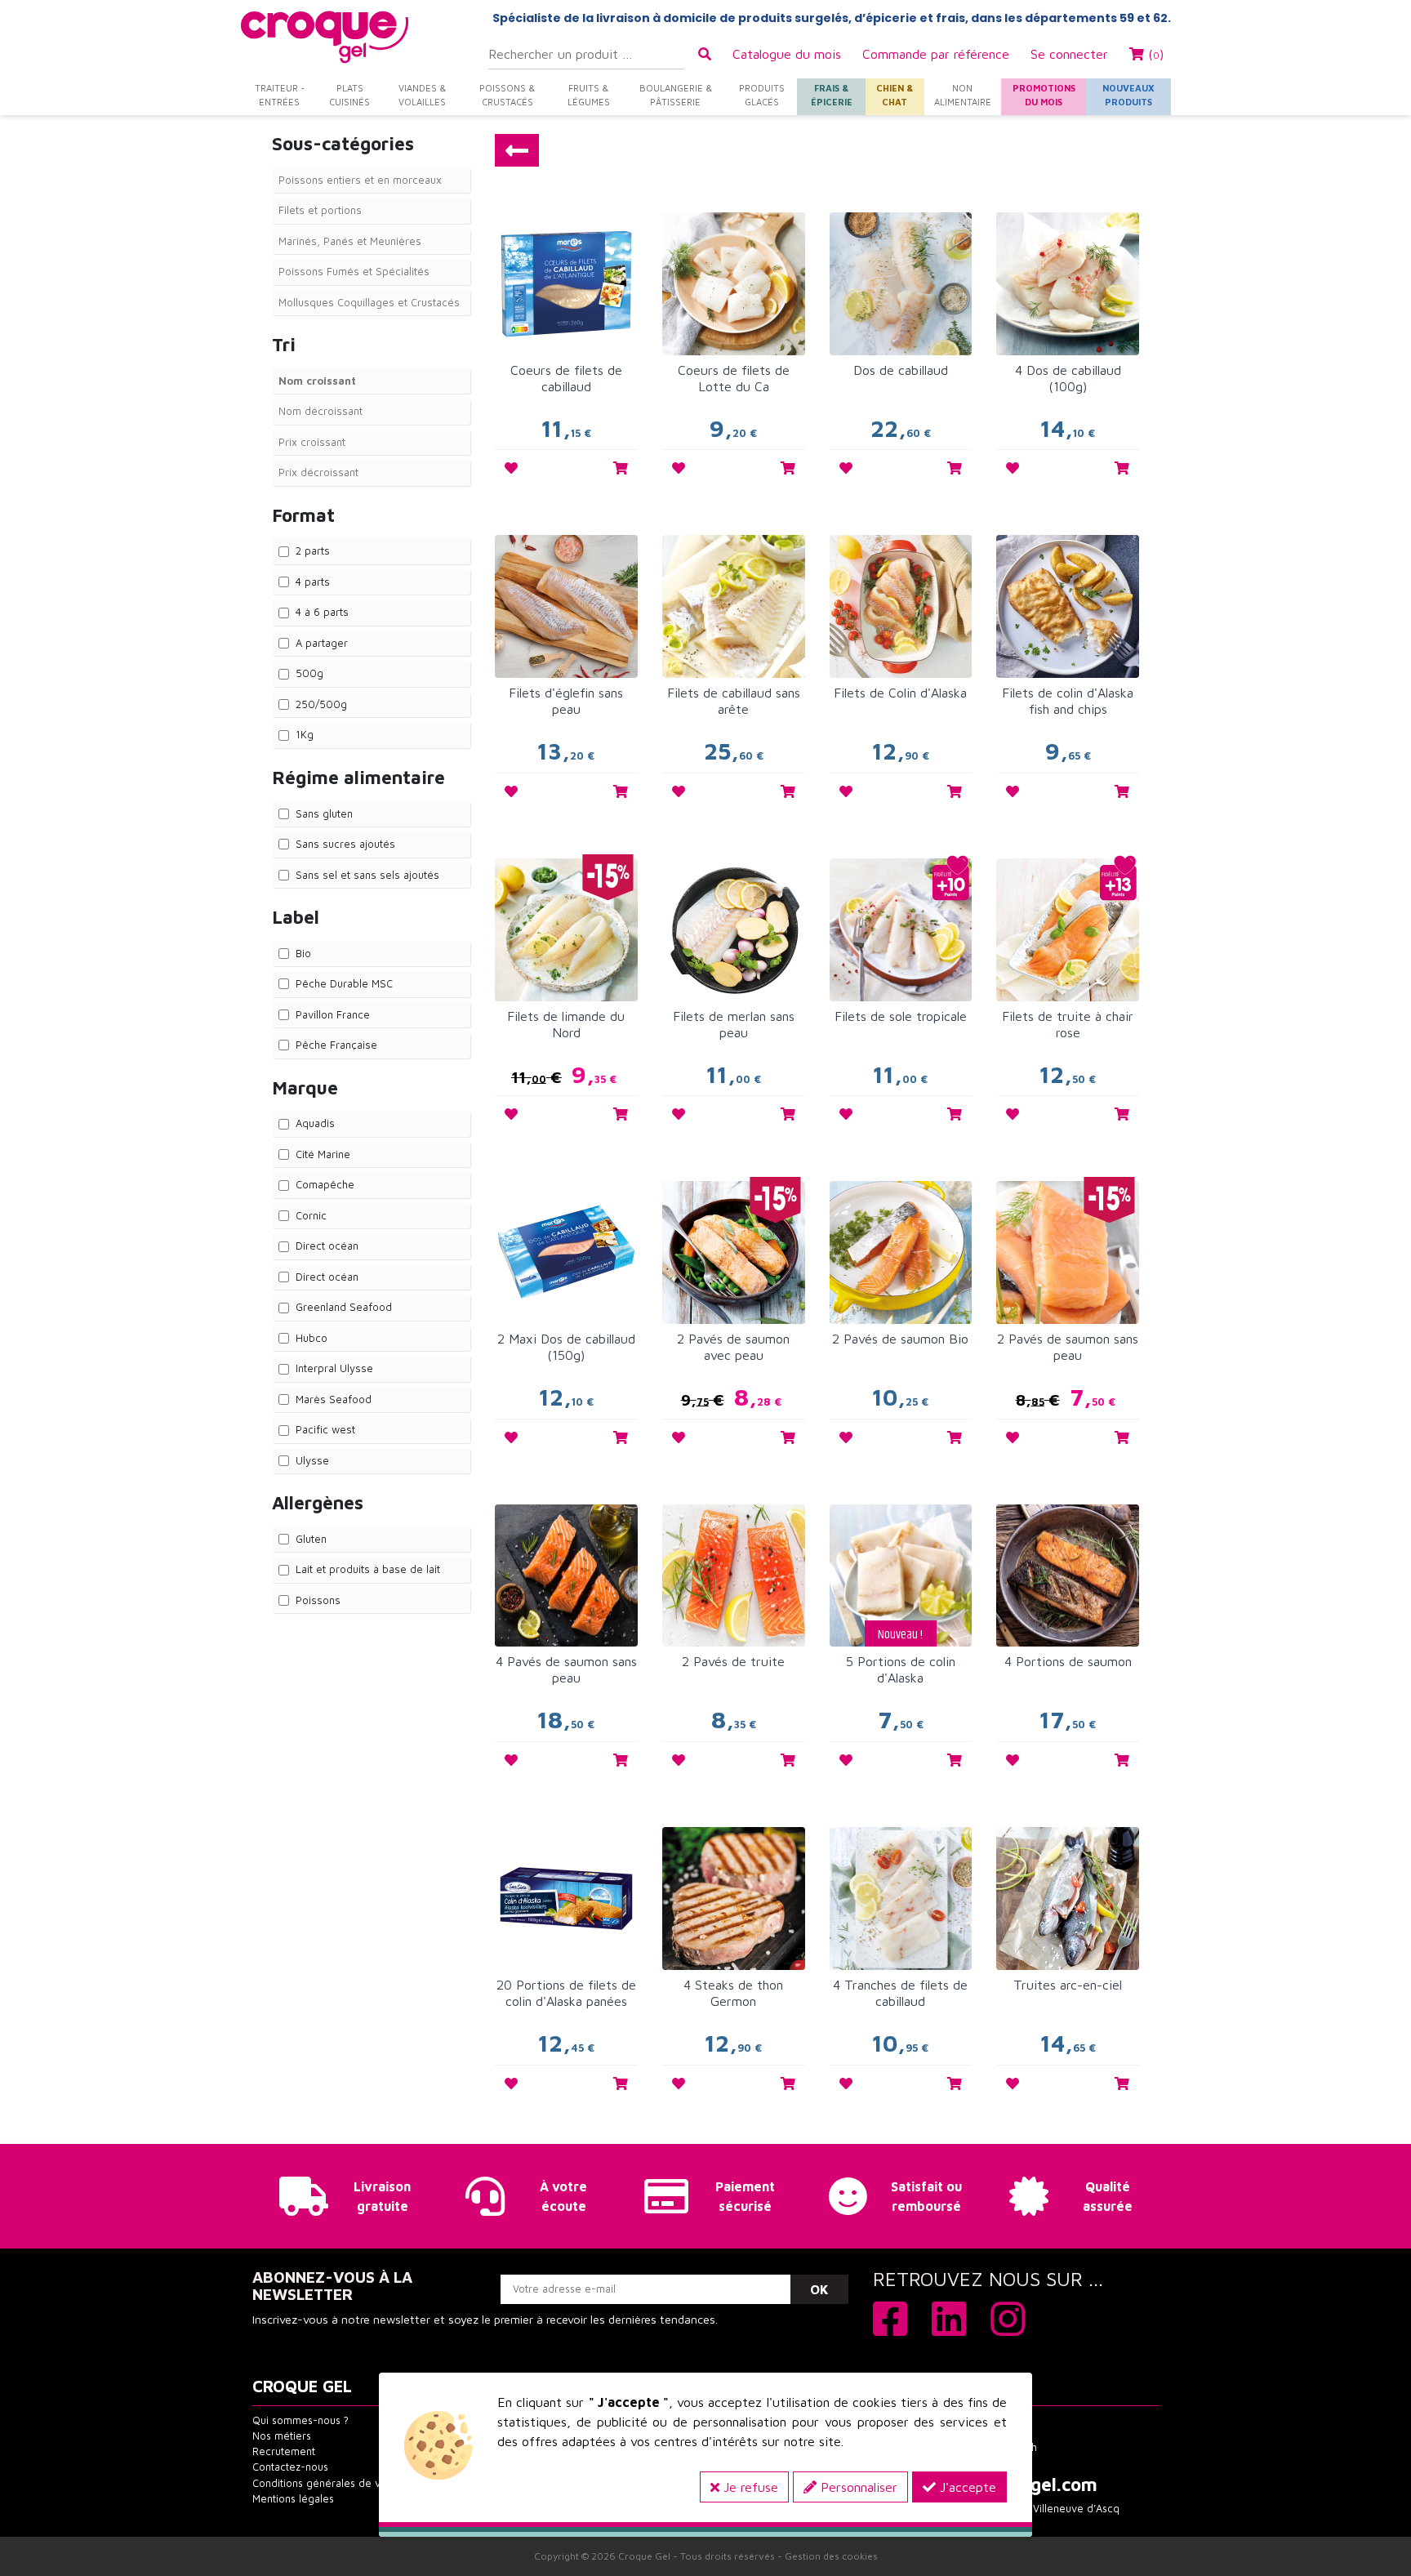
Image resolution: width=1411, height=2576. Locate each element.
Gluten (311, 1539)
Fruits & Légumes (589, 95)
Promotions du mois (1044, 95)
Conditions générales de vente (327, 2483)
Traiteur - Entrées (280, 95)
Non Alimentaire (963, 95)
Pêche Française (336, 1045)
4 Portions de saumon (1068, 1661)
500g (309, 673)
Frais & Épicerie (832, 95)
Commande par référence (936, 54)
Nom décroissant (320, 411)
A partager (322, 643)
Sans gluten (324, 813)
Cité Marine (323, 1154)
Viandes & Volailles (422, 95)
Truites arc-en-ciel (1068, 1985)
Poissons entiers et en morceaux (360, 180)
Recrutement (284, 2451)
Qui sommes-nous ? (300, 2420)
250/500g (321, 704)
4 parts (313, 582)
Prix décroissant (318, 472)
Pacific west (325, 1429)
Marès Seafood (334, 1399)
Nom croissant (317, 381)
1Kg (305, 734)
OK (819, 2289)
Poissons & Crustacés (507, 95)
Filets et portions (320, 210)
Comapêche (325, 1184)
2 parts (313, 550)
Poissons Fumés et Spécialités (354, 271)
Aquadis (315, 1123)
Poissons (318, 1600)
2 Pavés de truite (733, 1661)
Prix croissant (312, 442)
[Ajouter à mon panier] (621, 468)
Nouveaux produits (1128, 95)
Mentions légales (293, 2499)
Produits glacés (762, 95)
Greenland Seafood (344, 1307)
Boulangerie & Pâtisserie (676, 95)
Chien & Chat (895, 95)
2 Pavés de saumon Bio (900, 1339)
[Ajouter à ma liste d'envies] (511, 468)
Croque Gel (644, 2556)
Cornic (311, 1215)
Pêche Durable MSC (344, 983)
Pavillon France (333, 1014)
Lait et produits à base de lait (368, 1569)
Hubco (312, 1338)
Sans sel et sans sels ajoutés (367, 875)
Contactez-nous (290, 2467)
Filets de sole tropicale (901, 1016)
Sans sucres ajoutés (345, 844)
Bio (303, 953)
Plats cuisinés (349, 95)
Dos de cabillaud (901, 370)
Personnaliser (857, 2487)
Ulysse (312, 1460)
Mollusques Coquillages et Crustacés (369, 302)
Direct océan (327, 1246)
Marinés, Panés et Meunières (350, 241)
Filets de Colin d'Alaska (900, 693)
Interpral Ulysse (334, 1368)
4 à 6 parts (322, 612)
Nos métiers (282, 2436)
